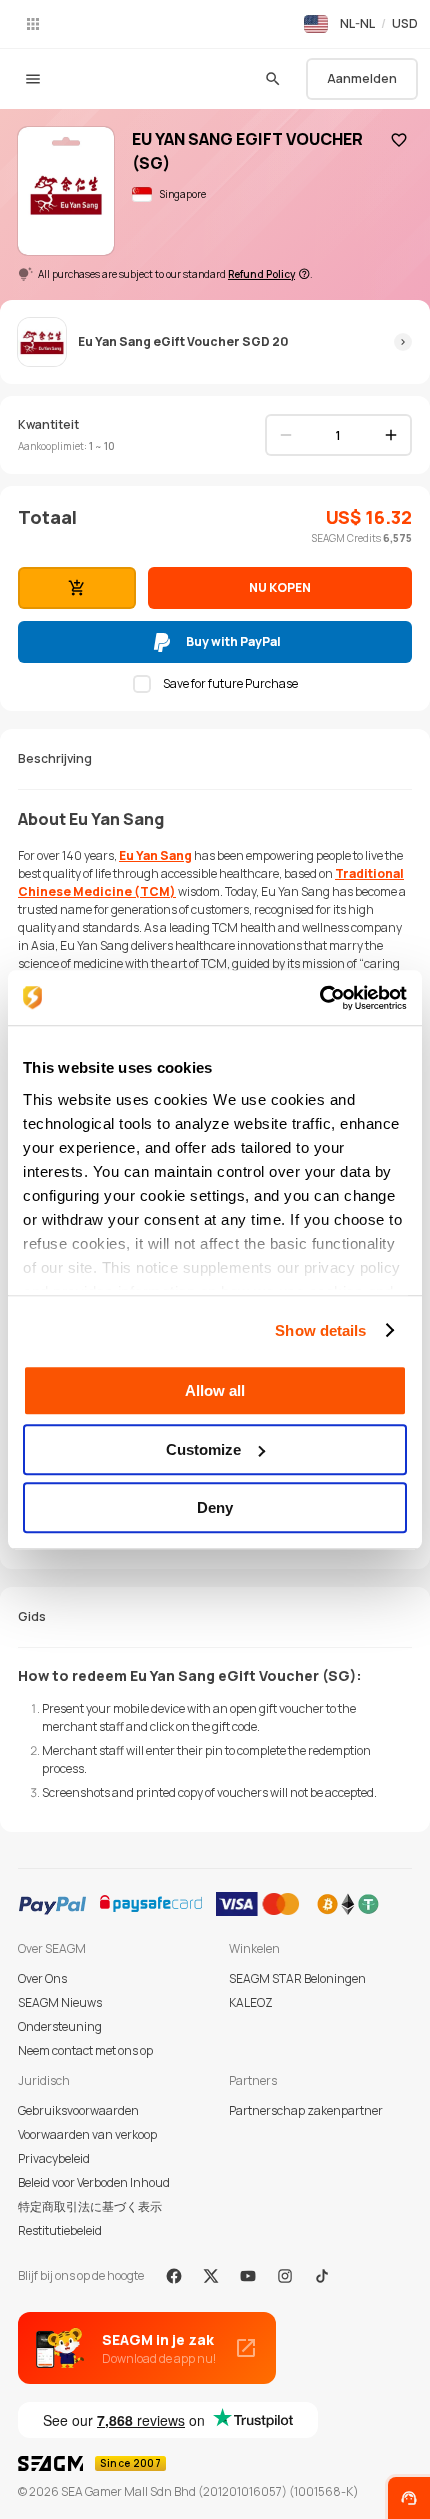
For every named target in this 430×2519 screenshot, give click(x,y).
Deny (215, 1507)
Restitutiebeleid (60, 2230)
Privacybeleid (54, 2158)
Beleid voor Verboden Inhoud (94, 2182)
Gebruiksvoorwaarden (78, 2110)
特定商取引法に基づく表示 (90, 2206)
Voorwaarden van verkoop (87, 2134)
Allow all (215, 1390)
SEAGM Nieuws (60, 2002)
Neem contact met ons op (85, 2050)
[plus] (391, 435)
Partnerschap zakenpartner (306, 2110)
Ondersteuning (60, 2026)
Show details (320, 1330)
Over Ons (42, 1978)
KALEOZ (251, 2002)
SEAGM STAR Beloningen (297, 1978)
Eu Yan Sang (155, 855)
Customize (203, 1449)
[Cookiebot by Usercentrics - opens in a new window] (319, 998)
